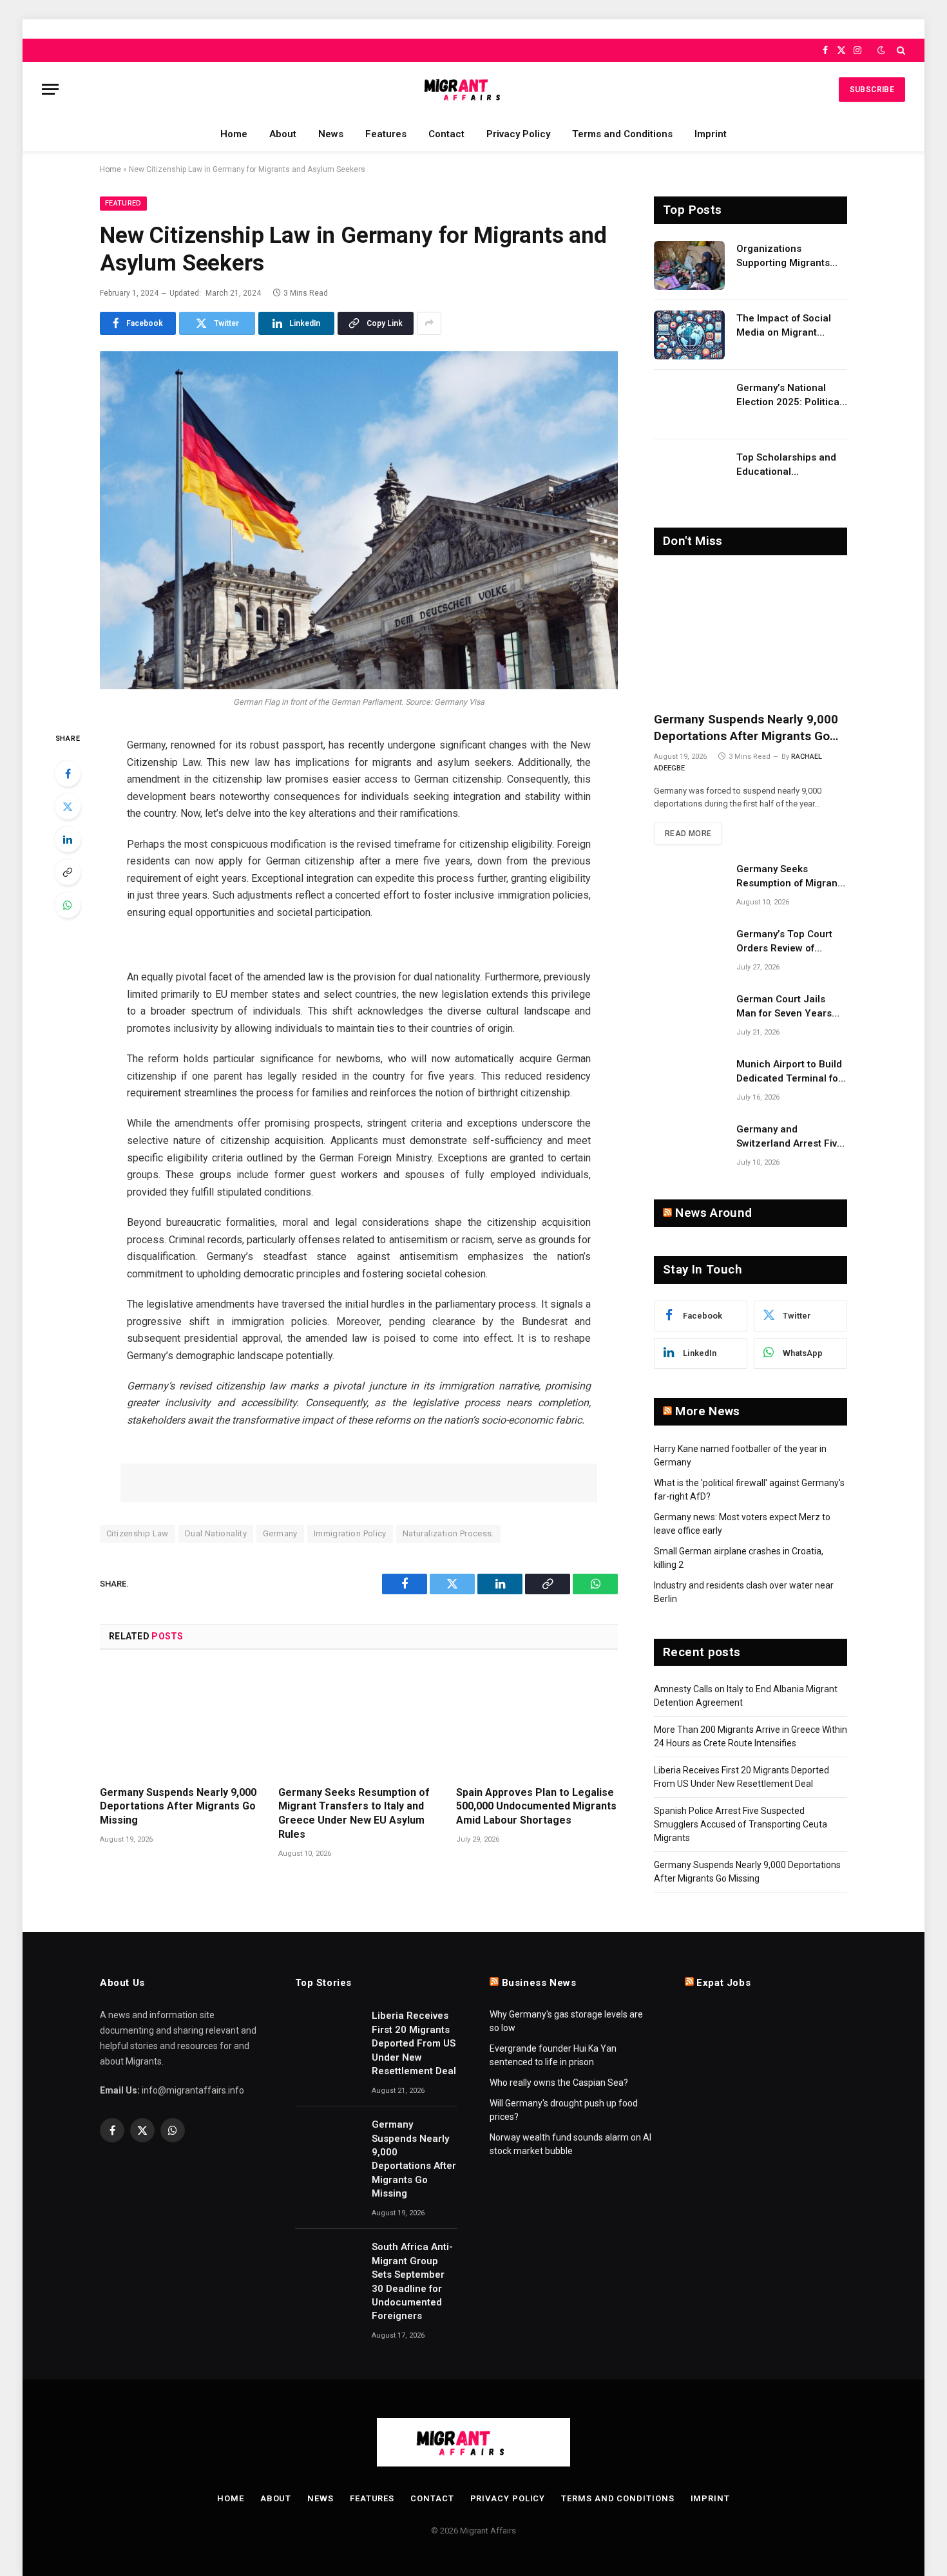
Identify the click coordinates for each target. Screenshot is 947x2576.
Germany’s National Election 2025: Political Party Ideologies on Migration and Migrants (790, 396)
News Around (713, 1213)
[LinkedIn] (68, 839)
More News (707, 1411)
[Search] (900, 50)
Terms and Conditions (622, 134)
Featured (123, 203)
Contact (446, 134)
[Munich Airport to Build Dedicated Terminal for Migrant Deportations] (689, 1081)
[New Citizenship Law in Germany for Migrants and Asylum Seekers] (359, 520)
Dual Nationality (216, 1533)
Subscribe (872, 90)
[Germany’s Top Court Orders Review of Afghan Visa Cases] (689, 951)
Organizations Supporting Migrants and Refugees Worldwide (783, 256)
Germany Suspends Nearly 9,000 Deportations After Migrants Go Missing (178, 1807)
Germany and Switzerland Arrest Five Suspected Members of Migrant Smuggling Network (789, 1137)
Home (234, 134)
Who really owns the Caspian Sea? (559, 2083)
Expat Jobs (723, 1983)
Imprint (711, 134)
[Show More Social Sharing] (429, 323)
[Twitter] (68, 806)
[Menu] (50, 89)
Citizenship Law (138, 1533)
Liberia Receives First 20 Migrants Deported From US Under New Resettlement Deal (414, 2043)
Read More (688, 834)
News (331, 134)
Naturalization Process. (448, 1533)
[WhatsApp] (68, 905)
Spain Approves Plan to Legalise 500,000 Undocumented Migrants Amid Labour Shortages (536, 1807)
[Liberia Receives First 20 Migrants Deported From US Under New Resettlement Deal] (328, 2030)
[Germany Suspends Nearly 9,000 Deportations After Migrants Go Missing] (181, 1722)
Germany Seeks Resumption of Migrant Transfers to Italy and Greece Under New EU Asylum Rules (354, 1813)
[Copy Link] (68, 872)
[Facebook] (68, 774)
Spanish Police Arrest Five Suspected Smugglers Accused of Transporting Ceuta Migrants (741, 1824)
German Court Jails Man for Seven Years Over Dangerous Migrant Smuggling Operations (784, 1007)
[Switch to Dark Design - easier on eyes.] (881, 50)
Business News (539, 1983)
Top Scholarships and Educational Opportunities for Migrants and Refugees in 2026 (790, 465)
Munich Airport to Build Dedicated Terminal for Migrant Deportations (789, 1072)
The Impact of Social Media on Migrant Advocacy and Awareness (784, 326)
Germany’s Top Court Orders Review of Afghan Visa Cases (784, 942)
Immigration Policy (350, 1533)
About (283, 134)
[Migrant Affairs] (473, 89)
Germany (280, 1533)
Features (386, 134)
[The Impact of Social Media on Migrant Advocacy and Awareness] (689, 335)
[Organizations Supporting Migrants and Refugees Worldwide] (689, 265)
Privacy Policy (518, 134)
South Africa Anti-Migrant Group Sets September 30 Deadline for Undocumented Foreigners (412, 2281)
